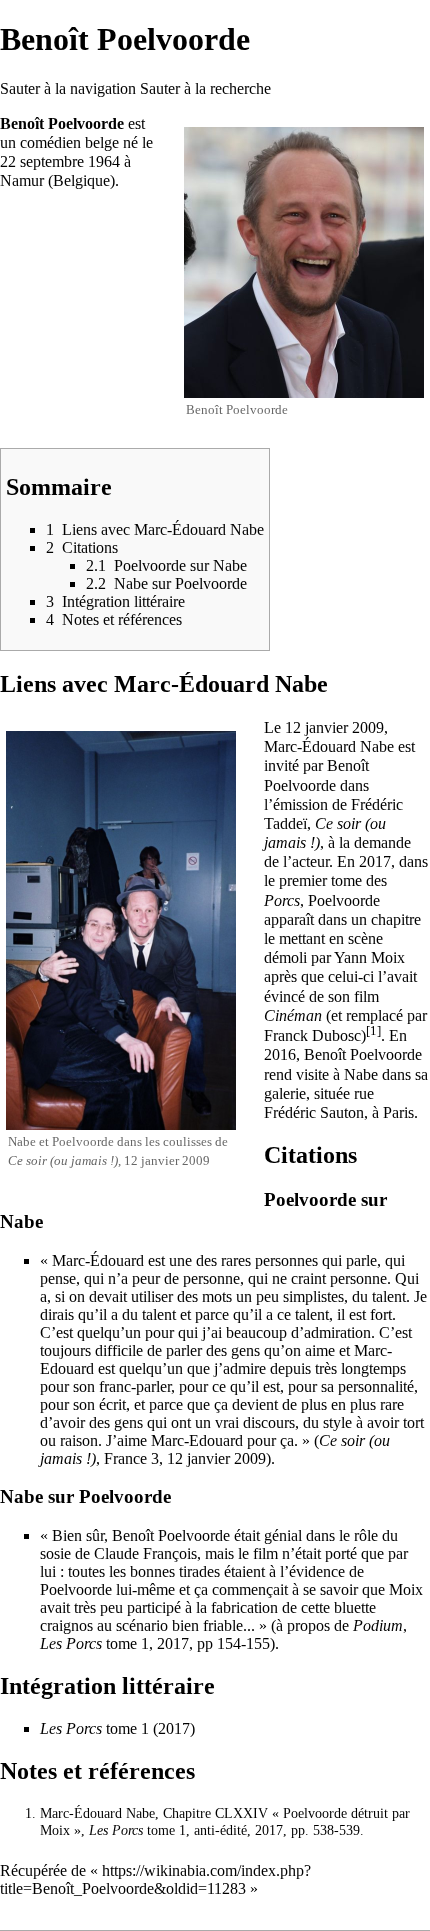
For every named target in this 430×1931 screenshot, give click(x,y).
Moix (406, 1589)
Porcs (282, 900)
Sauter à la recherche (205, 88)
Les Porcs (71, 1643)
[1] (373, 1031)
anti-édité (220, 1830)
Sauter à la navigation (68, 88)
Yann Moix (369, 957)
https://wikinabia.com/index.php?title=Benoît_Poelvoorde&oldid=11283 (155, 1879)
